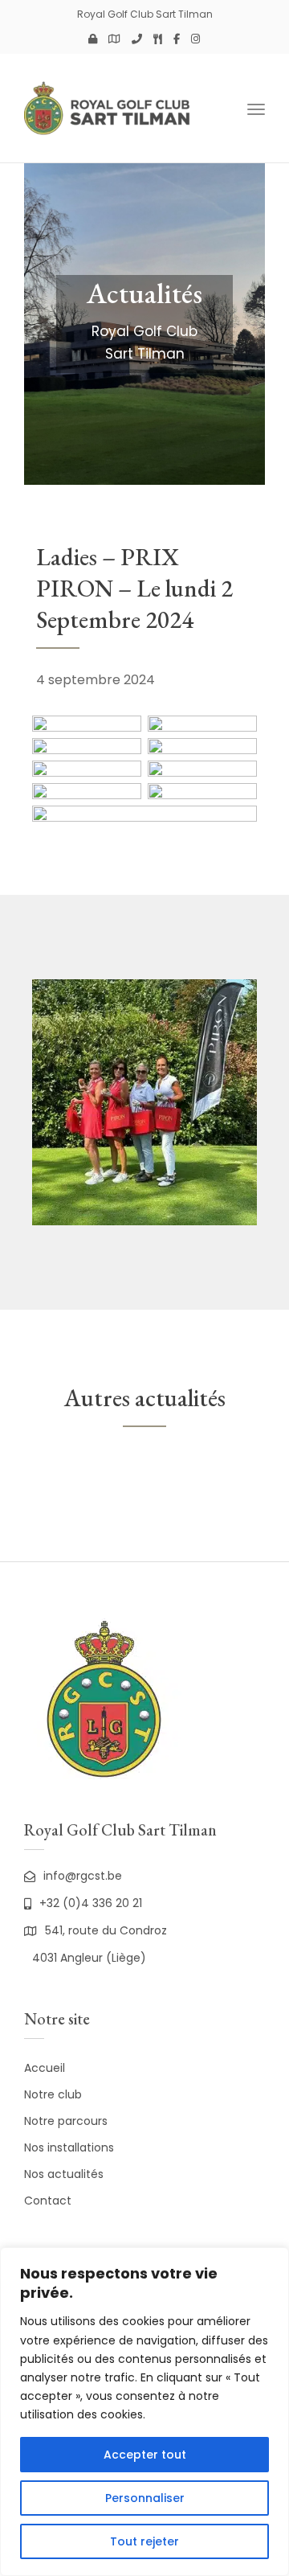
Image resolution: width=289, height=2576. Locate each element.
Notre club (53, 2094)
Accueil (45, 2068)
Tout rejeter (144, 2541)
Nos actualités (64, 2174)
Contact (48, 2201)
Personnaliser (145, 2498)
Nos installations (69, 2147)
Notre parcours (66, 2121)
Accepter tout (145, 2455)
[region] (144, 2412)
